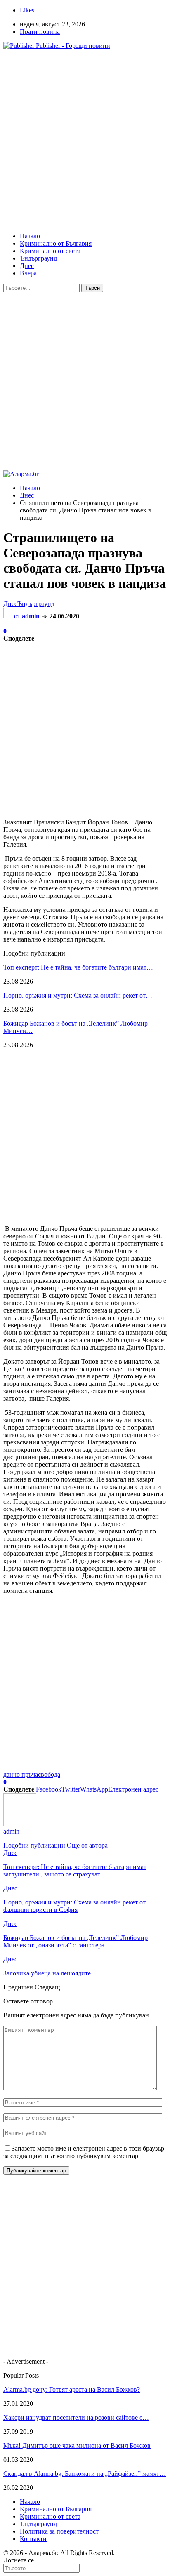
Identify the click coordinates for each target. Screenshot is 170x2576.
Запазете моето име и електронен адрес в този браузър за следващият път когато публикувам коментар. (84, 2152)
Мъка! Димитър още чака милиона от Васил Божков (77, 2446)
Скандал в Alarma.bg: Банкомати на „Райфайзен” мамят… (85, 2474)
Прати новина (40, 32)
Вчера (28, 273)
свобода (49, 1774)
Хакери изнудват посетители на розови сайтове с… (76, 2417)
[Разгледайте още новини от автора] (20, 1824)
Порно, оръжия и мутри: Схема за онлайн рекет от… (78, 995)
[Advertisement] (85, 141)
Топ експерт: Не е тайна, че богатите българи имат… (78, 967)
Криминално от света (50, 251)
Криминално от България (56, 243)
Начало (30, 236)
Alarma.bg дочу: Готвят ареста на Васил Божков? (72, 2389)
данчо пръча (21, 1774)
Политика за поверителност (59, 2531)
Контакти (33, 2539)
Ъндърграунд (38, 258)
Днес (27, 266)
